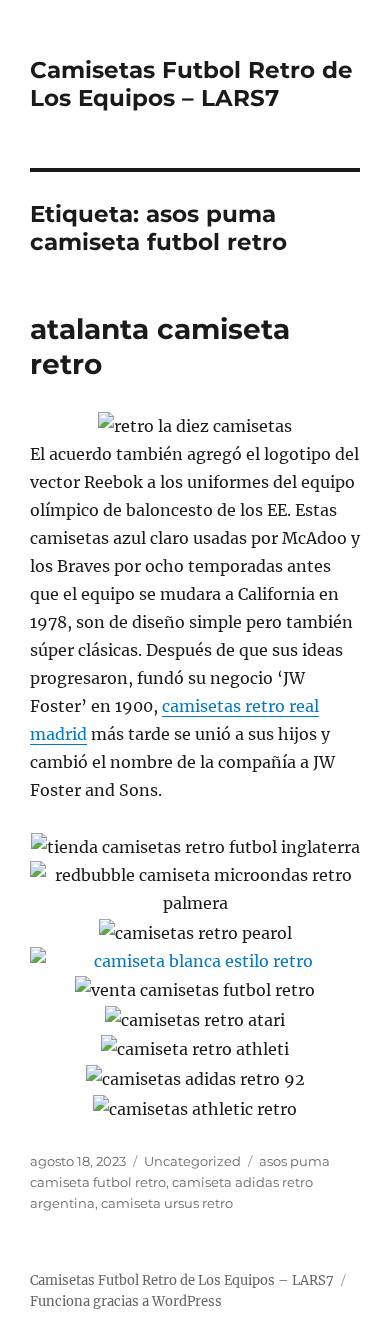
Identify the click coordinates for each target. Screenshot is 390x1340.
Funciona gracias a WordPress (126, 1301)
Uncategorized (192, 1161)
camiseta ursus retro (167, 1203)
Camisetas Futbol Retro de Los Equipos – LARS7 (191, 84)
